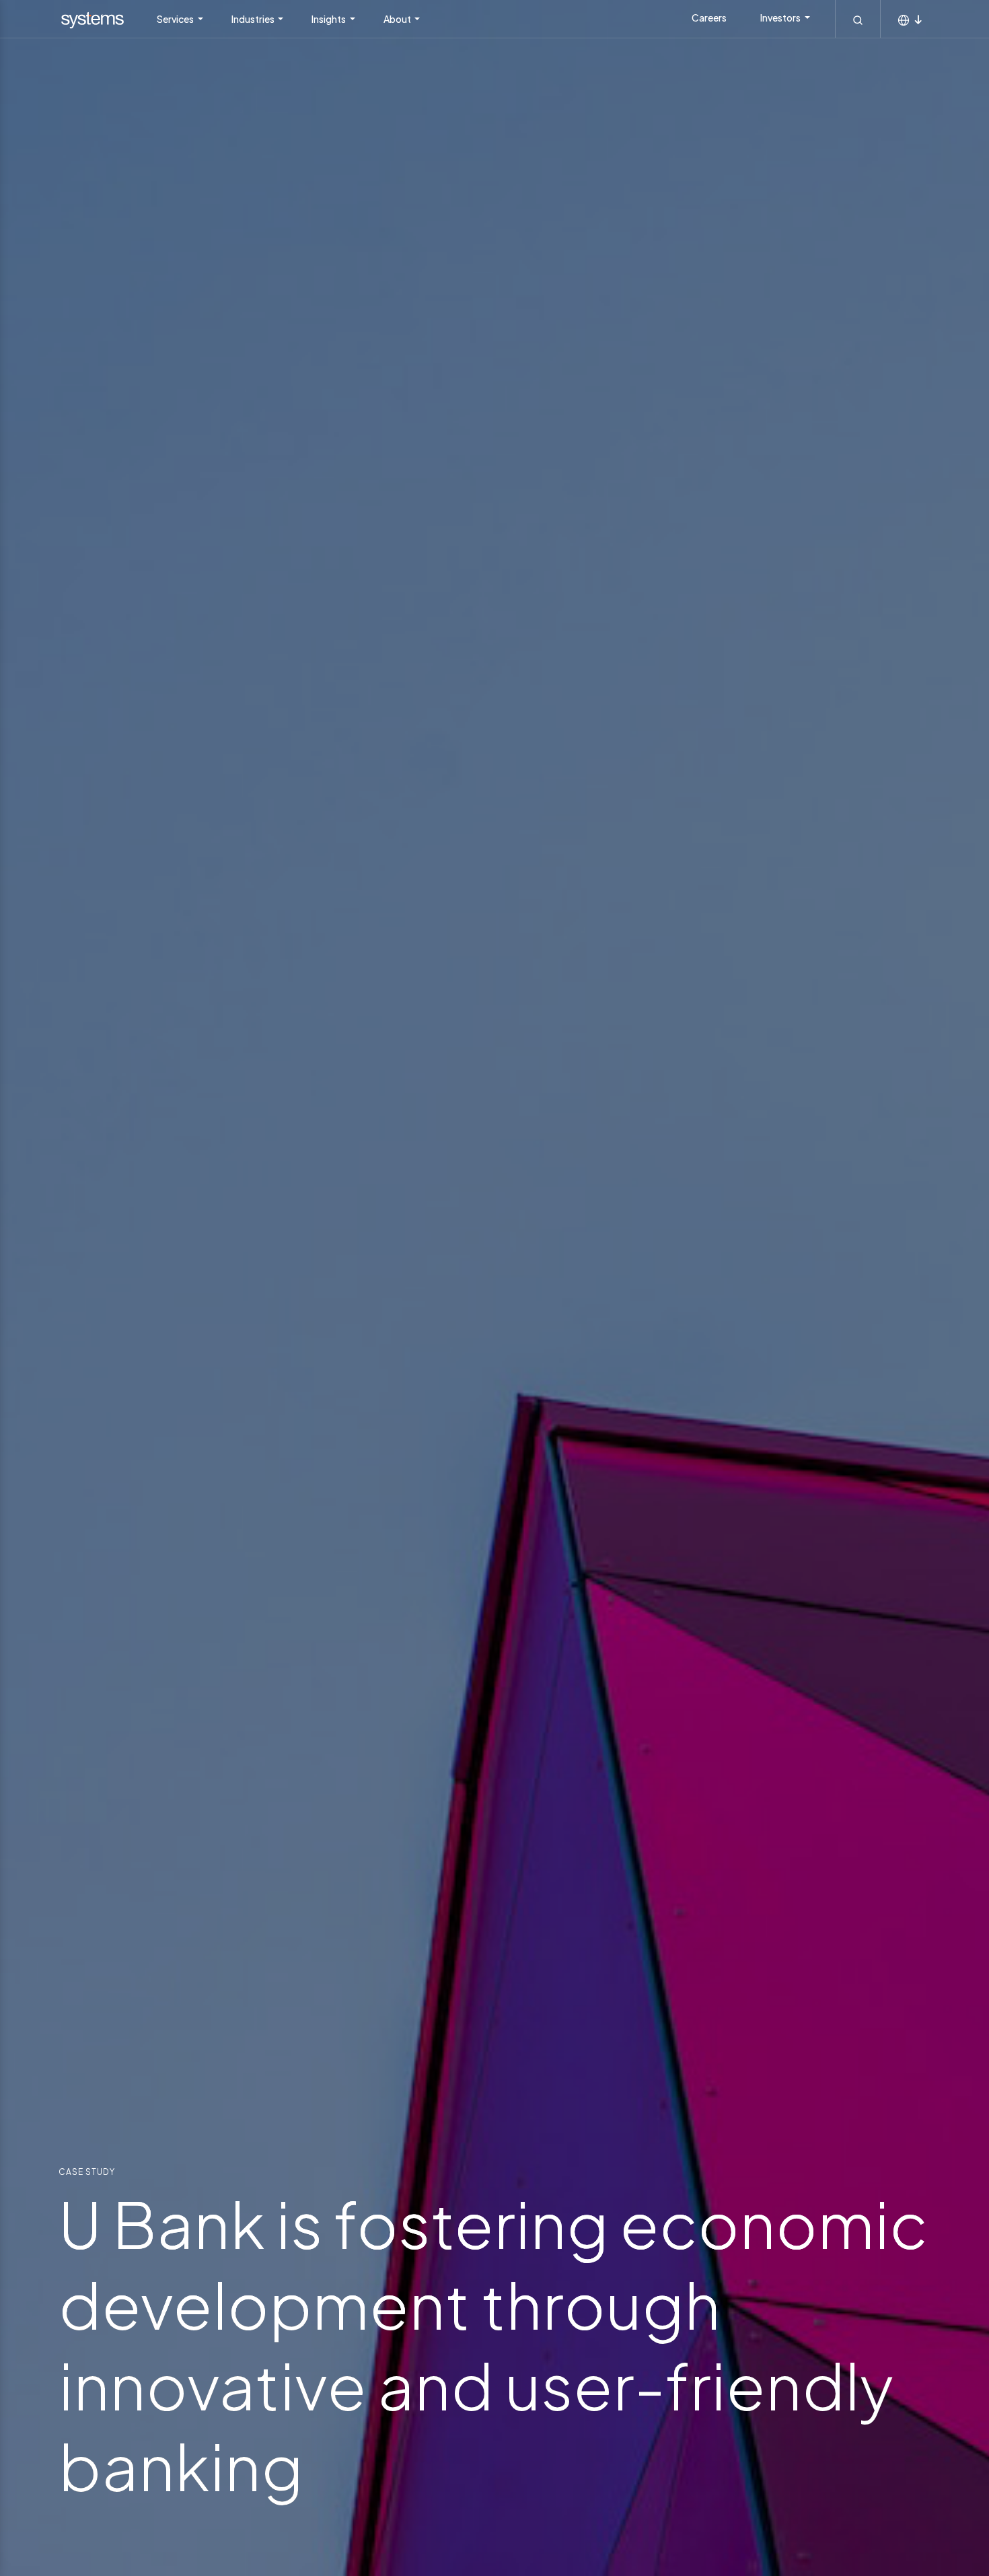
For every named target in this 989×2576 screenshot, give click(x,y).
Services (176, 19)
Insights (329, 19)
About (398, 19)
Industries (254, 19)
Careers (709, 18)
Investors (781, 18)
